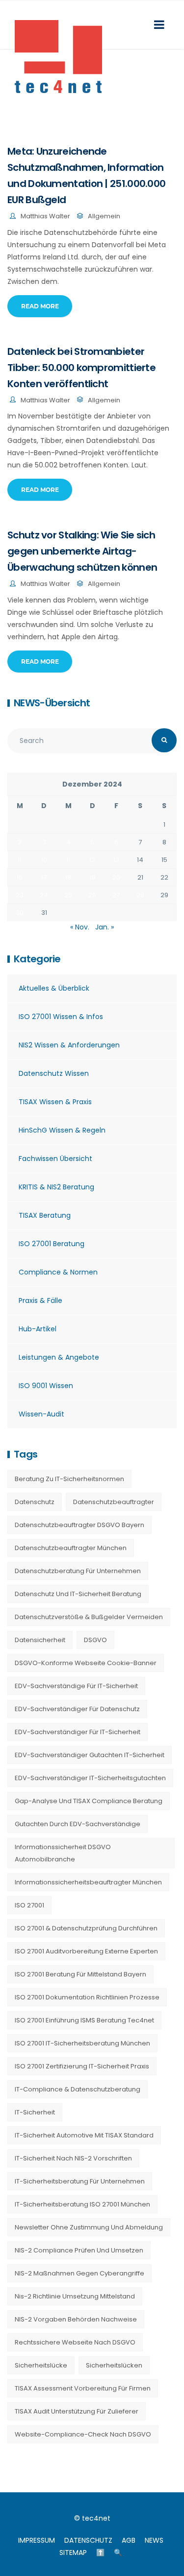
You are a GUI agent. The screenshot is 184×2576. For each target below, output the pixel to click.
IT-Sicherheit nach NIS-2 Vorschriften (73, 2158)
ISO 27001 (29, 1905)
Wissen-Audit (41, 1414)
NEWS (154, 2540)
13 (116, 860)
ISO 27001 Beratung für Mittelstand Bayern (80, 1974)
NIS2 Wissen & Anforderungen (69, 1045)
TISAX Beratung (45, 1215)
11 (68, 860)
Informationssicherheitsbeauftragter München (88, 1882)
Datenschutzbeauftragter (114, 1502)
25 (68, 895)
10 (44, 860)
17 (44, 877)
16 (20, 877)
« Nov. (80, 927)
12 (92, 860)
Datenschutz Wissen (54, 1073)
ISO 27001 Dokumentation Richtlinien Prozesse (87, 1997)
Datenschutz (35, 1502)
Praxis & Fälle (40, 1300)
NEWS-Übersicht (52, 703)
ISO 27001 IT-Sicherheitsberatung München (82, 2043)
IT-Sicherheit (35, 2112)
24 (44, 895)
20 (116, 877)
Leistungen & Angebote (59, 1357)
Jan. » (105, 927)
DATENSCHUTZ (88, 2540)
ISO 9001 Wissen (46, 1386)
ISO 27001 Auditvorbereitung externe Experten (86, 1951)
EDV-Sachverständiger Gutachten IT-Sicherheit (90, 1755)
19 (92, 877)
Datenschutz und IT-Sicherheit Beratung (78, 1594)
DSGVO (95, 1640)
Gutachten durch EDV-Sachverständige (78, 1824)
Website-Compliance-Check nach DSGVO (83, 2434)
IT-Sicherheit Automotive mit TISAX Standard (84, 2135)
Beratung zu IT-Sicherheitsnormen (69, 1479)
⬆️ (100, 2553)
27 (116, 895)
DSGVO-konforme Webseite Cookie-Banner (86, 1663)
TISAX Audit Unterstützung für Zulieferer (77, 2411)
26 (92, 895)
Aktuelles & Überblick (54, 988)
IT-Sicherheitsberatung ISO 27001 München (82, 2204)
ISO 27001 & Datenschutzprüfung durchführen (86, 1928)
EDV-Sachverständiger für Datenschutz (77, 1709)
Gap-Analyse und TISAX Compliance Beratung (89, 1801)
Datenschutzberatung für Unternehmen (78, 1571)
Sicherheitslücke (41, 2365)
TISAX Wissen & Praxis (55, 1102)
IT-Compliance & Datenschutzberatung (78, 2089)
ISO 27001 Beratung (52, 1244)
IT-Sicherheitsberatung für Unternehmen (80, 2181)
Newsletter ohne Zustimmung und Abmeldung (89, 2227)
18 (68, 877)
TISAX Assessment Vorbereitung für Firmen (83, 2388)
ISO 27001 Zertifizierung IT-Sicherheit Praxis (82, 2066)
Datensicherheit (40, 1640)
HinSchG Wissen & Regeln (62, 1130)
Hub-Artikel (38, 1329)
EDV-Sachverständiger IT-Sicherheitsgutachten (90, 1778)
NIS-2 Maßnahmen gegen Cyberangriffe (79, 2273)
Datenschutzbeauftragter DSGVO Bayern (79, 1525)
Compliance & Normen (58, 1272)
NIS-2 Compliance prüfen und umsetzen (79, 2250)
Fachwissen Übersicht (55, 1159)
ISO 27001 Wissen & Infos (61, 1017)
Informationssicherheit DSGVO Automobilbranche (63, 1853)
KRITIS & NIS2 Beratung (56, 1187)
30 (20, 913)
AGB (129, 2540)
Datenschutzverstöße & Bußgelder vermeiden (89, 1617)
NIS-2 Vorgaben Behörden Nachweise (76, 2319)
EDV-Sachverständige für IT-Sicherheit (76, 1686)
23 (20, 895)
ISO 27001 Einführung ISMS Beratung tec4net (84, 2020)
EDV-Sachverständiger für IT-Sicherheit (78, 1732)
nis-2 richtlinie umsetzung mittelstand (75, 2296)
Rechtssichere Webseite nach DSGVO (75, 2342)
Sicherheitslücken (114, 2365)
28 (140, 895)
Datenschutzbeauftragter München (71, 1548)
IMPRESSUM (37, 2540)
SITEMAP (73, 2553)
